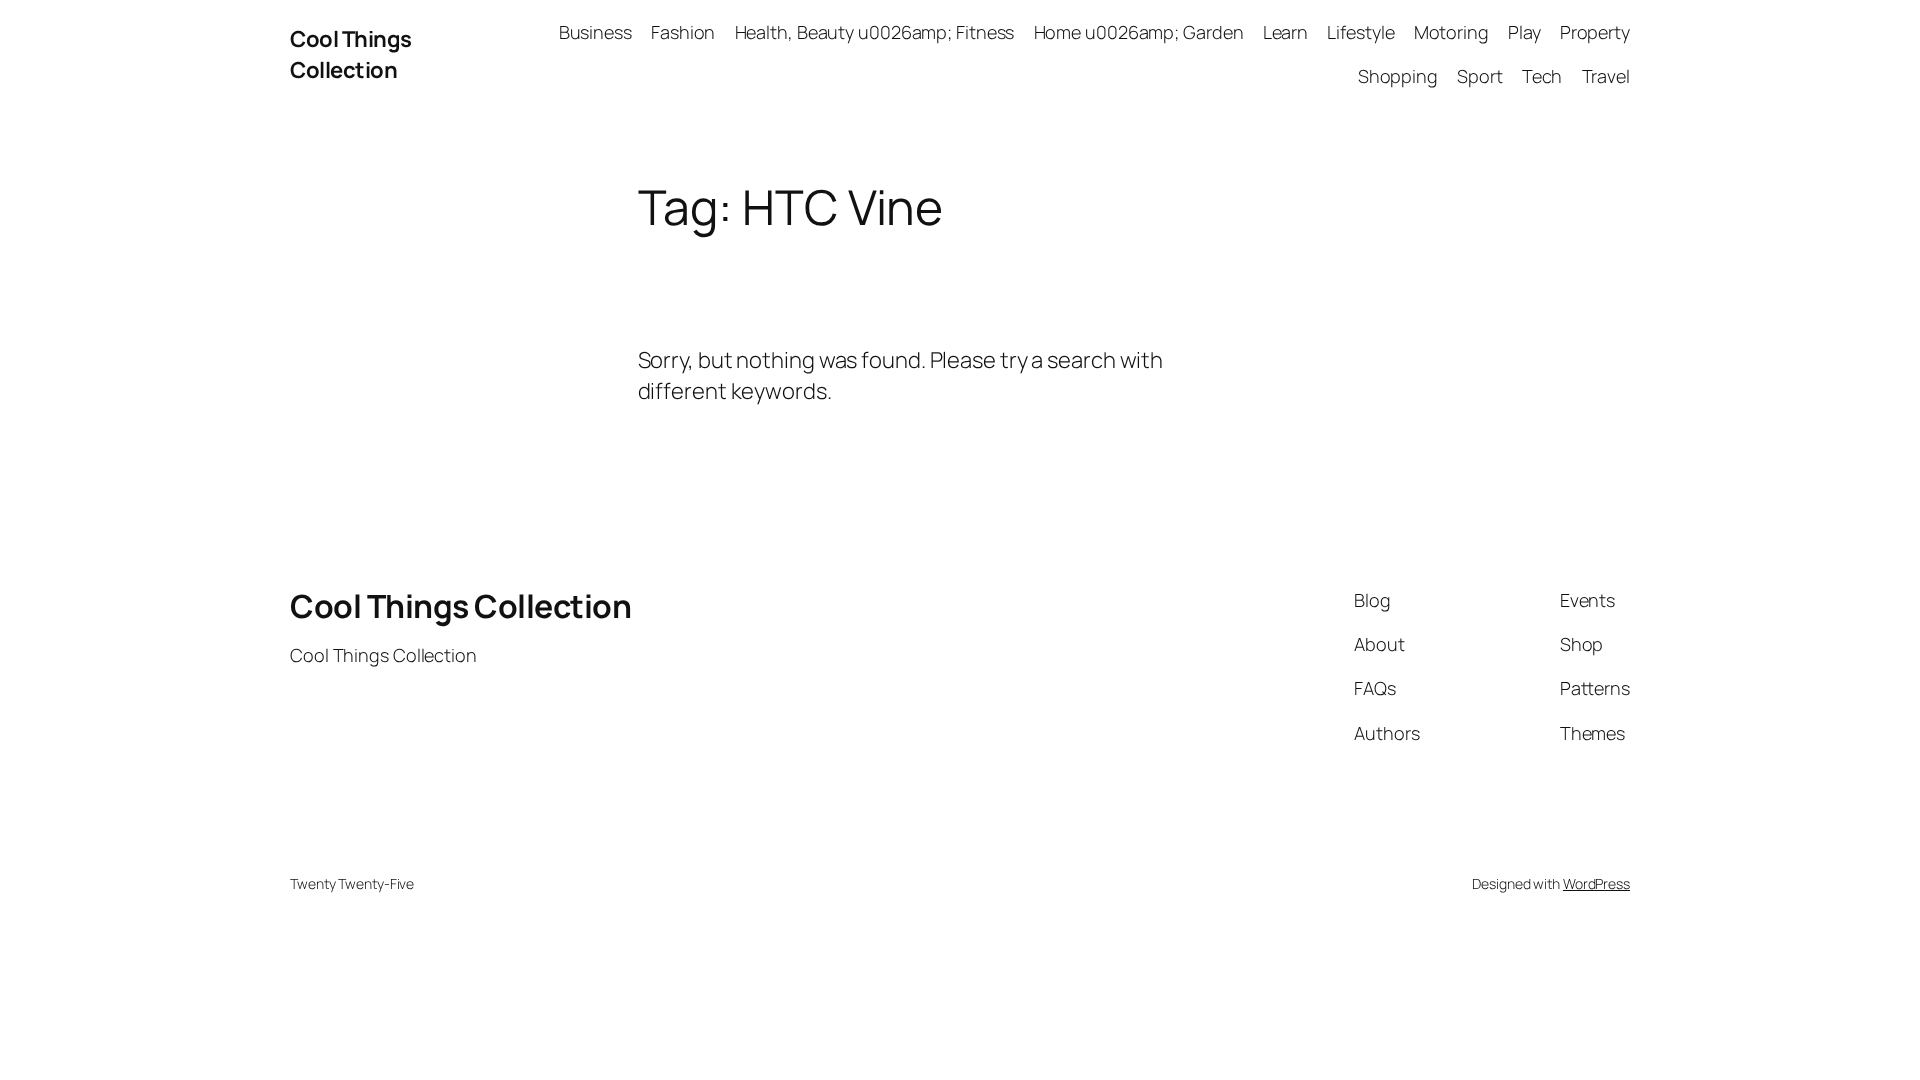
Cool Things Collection (351, 54)
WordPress (1596, 883)
